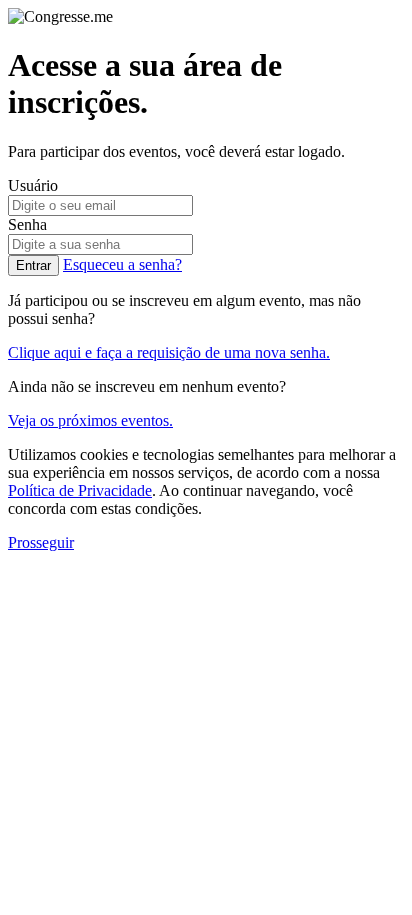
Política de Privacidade (80, 490)
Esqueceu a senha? (122, 264)
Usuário (33, 185)
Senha (27, 224)
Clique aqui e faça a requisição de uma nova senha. (169, 352)
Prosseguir (41, 542)
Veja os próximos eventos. (90, 420)
